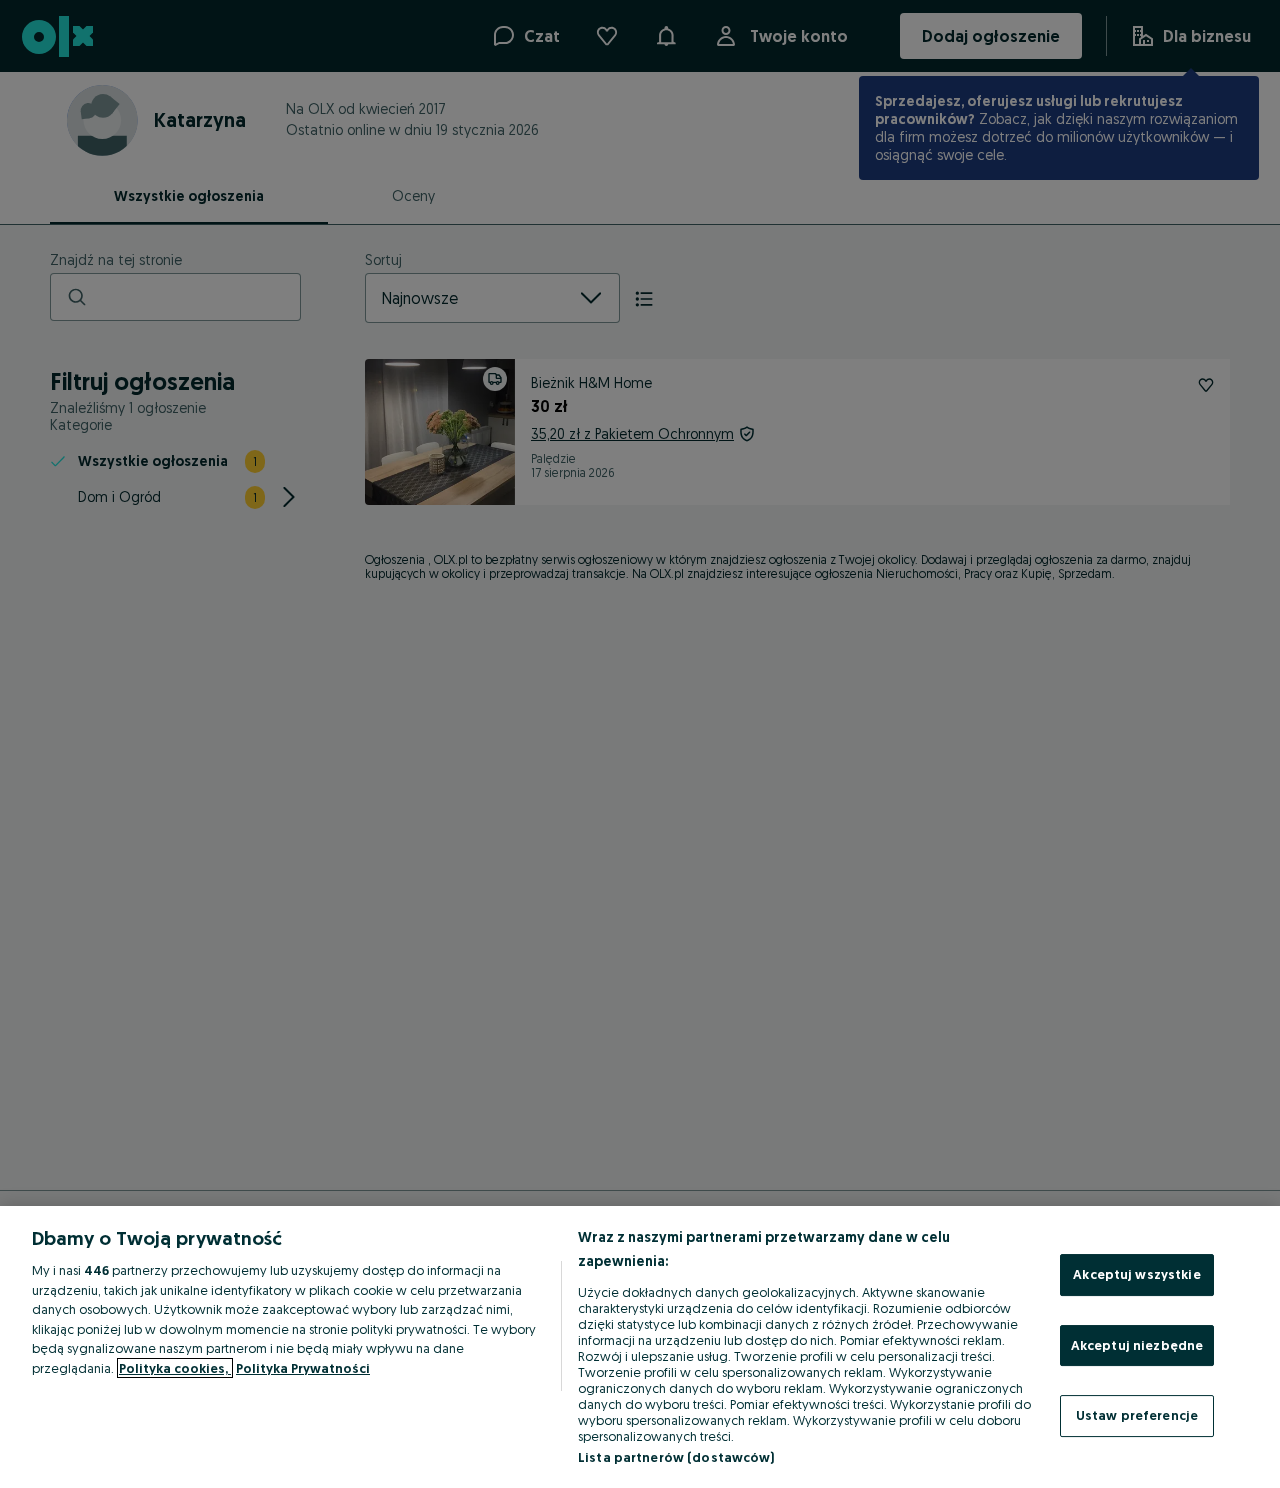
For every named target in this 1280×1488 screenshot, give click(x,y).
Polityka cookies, (175, 1368)
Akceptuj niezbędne (1137, 1345)
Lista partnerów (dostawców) (676, 1457)
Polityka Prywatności (303, 1368)
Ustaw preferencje (1137, 1415)
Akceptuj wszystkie (1136, 1274)
